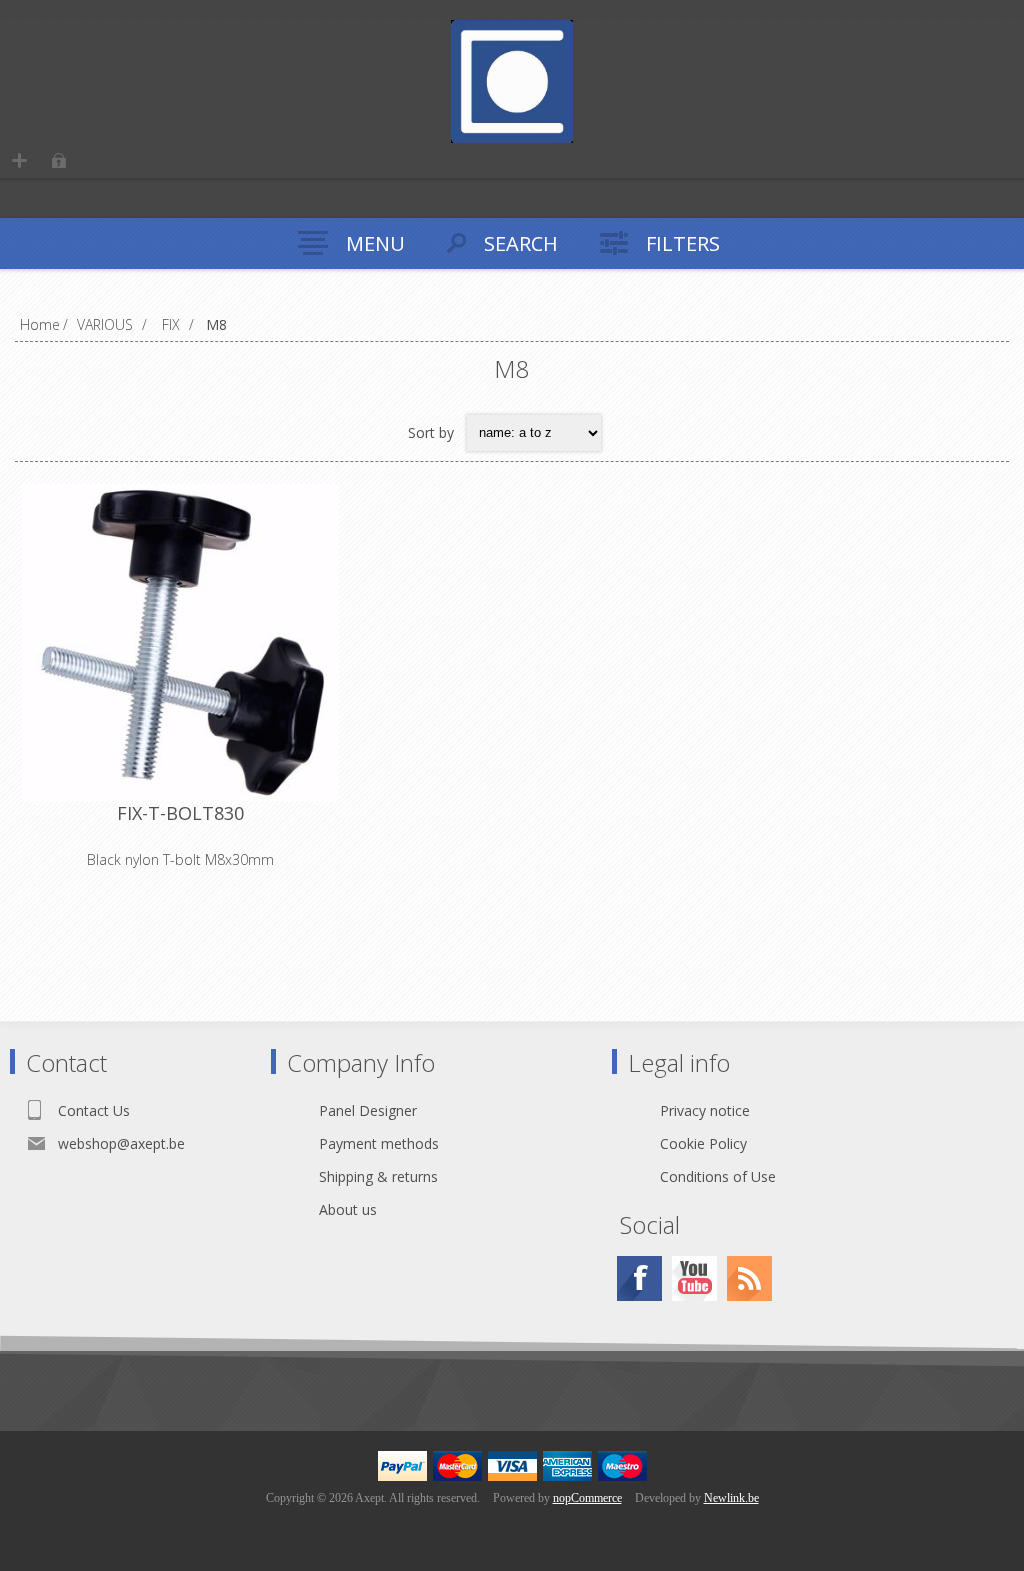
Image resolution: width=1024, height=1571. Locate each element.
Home (40, 324)
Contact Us (94, 1110)
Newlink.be (731, 1498)
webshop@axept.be (121, 1143)
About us (348, 1209)
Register (19, 160)
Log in (58, 160)
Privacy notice (705, 1110)
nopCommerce (587, 1498)
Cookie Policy (703, 1143)
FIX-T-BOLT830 (180, 813)
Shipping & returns (378, 1176)
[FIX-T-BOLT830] (180, 642)
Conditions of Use (718, 1176)
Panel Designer (368, 1110)
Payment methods (379, 1143)
